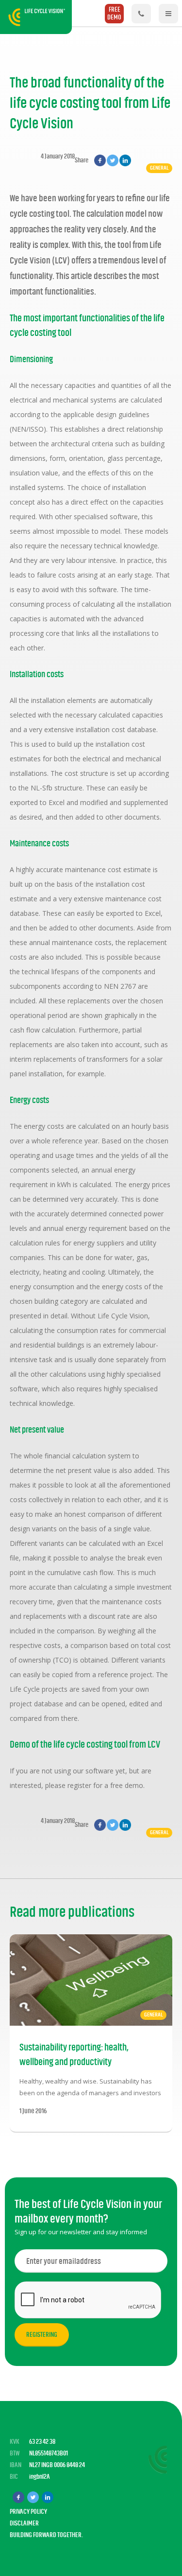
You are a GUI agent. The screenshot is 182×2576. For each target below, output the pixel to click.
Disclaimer (24, 2523)
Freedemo (114, 13)
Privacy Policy (28, 2512)
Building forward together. (46, 2535)
